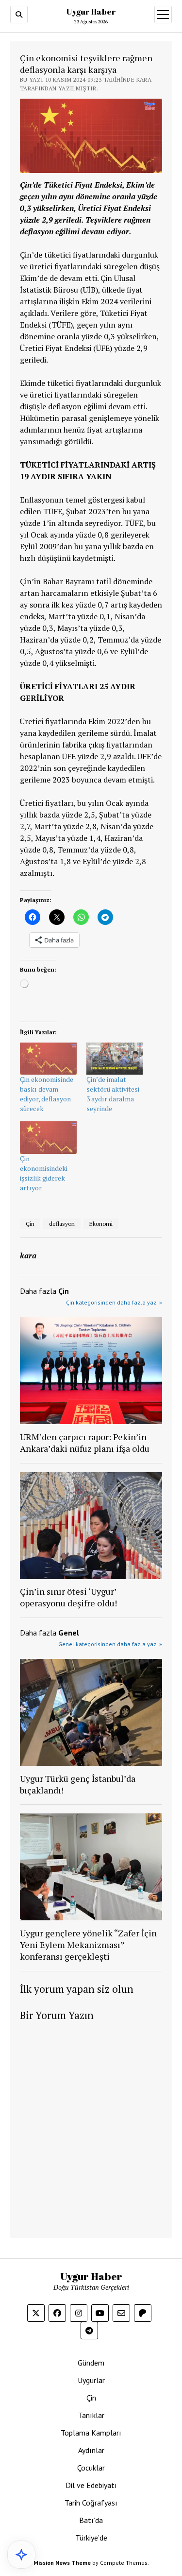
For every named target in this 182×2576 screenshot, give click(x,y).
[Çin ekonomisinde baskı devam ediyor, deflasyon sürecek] (48, 1059)
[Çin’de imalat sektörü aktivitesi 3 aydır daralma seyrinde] (115, 1059)
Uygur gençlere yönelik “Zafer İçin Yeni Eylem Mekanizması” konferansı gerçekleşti (88, 1945)
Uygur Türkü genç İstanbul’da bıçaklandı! (78, 1784)
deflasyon (62, 1224)
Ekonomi (101, 1224)
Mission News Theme (62, 2563)
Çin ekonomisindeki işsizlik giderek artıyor (44, 1173)
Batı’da (91, 2520)
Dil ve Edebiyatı (91, 2485)
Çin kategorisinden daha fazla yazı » (114, 1302)
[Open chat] (21, 2555)
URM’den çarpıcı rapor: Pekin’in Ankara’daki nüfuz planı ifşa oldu (85, 1443)
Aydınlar (91, 2450)
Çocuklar (91, 2468)
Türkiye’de (91, 2538)
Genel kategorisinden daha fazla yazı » (110, 1644)
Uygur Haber (91, 12)
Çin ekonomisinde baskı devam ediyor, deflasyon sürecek (47, 1094)
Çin (30, 1224)
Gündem (91, 2363)
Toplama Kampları (91, 2433)
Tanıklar (91, 2415)
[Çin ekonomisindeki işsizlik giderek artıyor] (48, 1138)
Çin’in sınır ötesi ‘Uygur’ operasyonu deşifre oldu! (68, 1597)
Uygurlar (91, 2380)
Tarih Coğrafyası (91, 2503)
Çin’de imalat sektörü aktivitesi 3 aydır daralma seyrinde (113, 1094)
